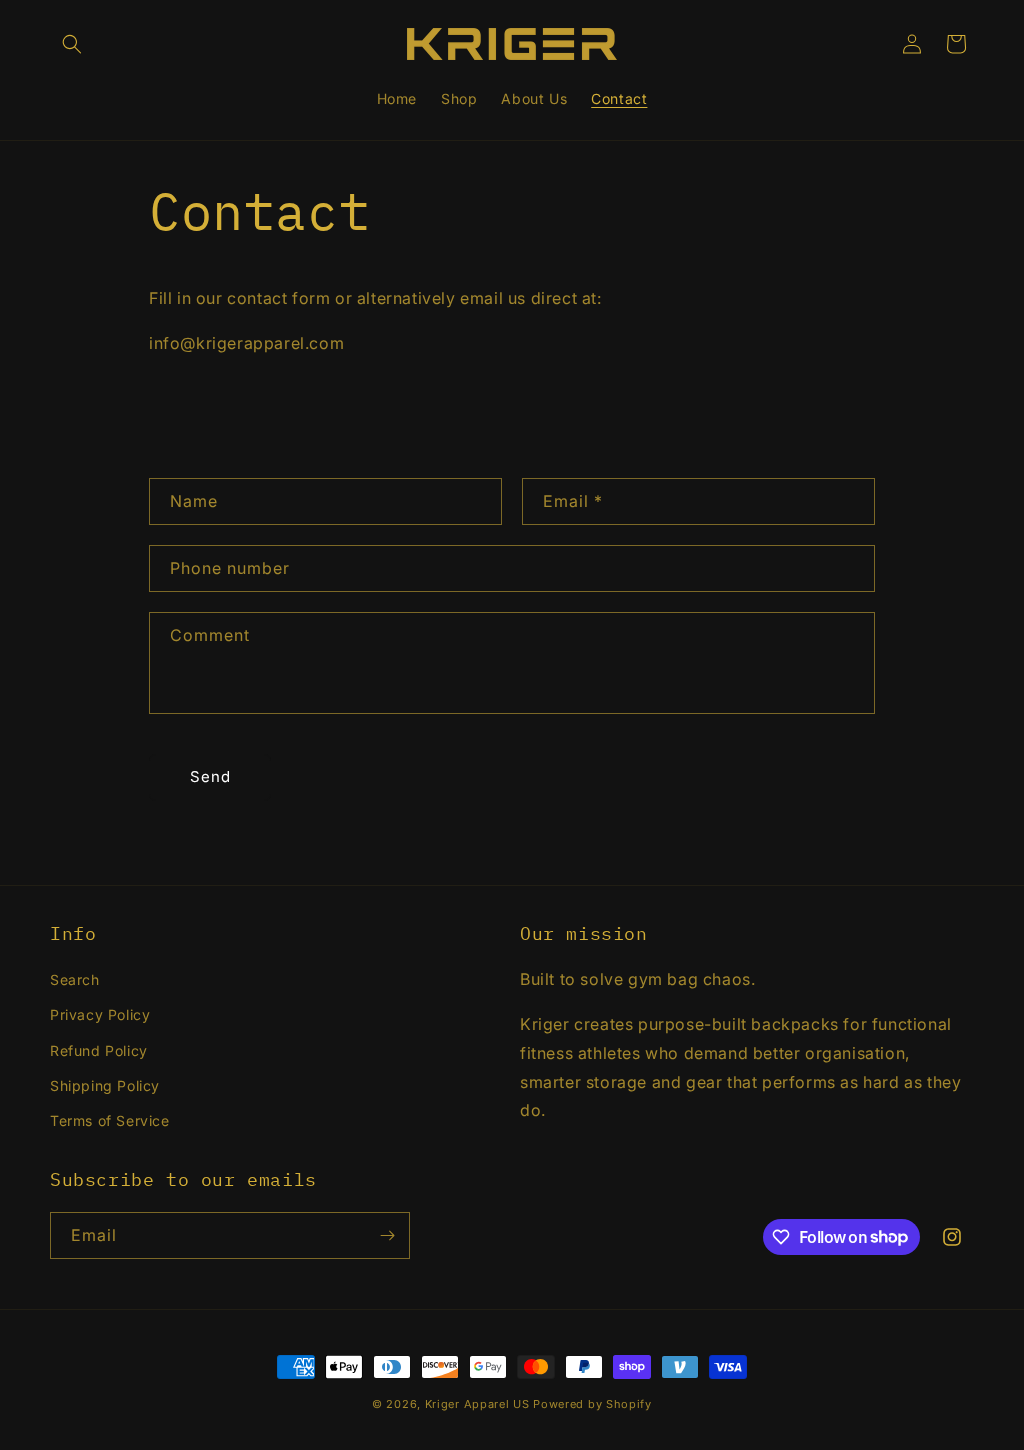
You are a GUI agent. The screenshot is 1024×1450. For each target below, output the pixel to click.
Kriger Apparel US (477, 1404)
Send (210, 776)
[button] (72, 44)
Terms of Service (110, 1120)
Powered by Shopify (592, 1404)
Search (75, 979)
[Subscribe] (387, 1235)
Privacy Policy (100, 1014)
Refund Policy (99, 1050)
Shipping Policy (105, 1085)
